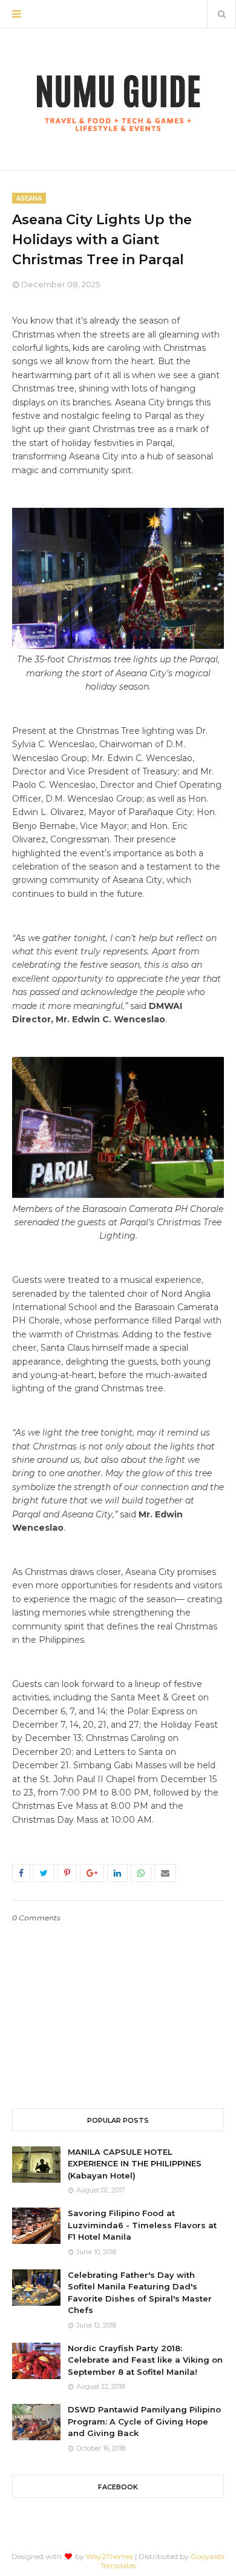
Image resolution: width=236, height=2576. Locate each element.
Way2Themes (110, 2556)
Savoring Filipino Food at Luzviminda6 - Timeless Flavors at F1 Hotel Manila (142, 2225)
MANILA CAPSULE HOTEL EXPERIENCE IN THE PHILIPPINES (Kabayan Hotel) (135, 2164)
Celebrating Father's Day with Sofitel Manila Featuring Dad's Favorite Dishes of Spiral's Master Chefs (140, 2293)
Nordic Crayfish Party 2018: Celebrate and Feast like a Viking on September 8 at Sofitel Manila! (145, 2360)
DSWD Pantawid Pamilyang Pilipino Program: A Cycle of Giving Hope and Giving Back (144, 2421)
